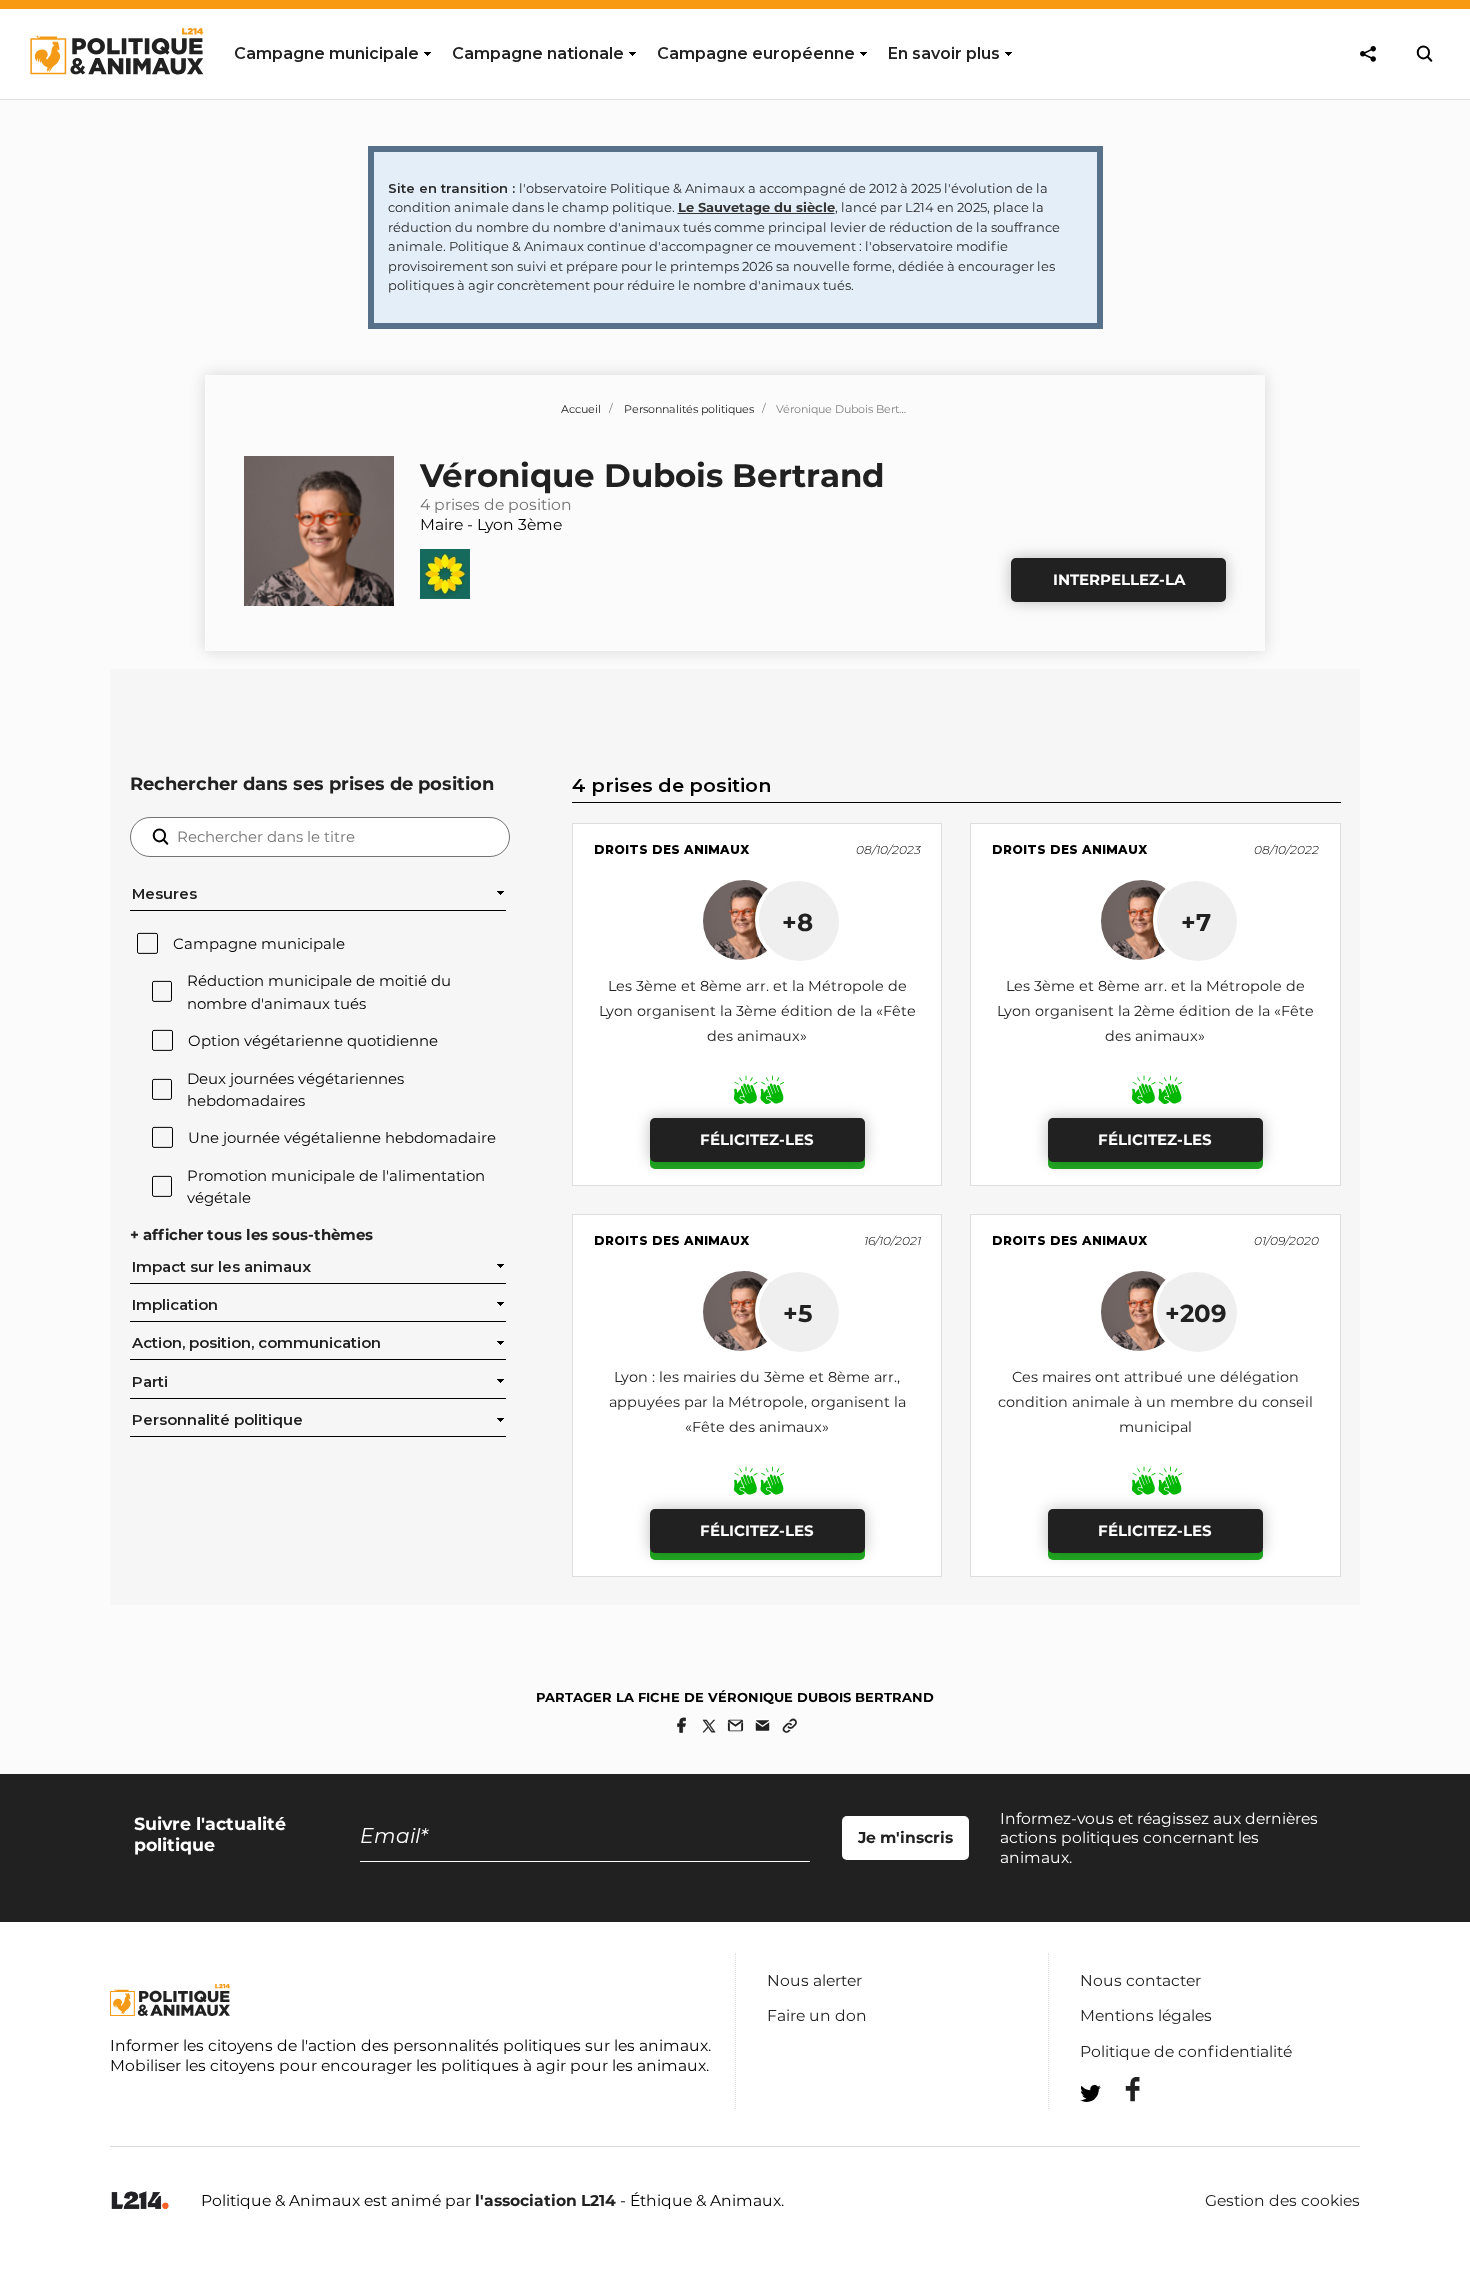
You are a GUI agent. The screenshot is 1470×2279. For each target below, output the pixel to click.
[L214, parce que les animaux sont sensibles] (140, 2201)
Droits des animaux (671, 849)
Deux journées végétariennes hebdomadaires (295, 1090)
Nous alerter (814, 1980)
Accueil (581, 409)
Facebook (1120, 2089)
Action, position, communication (256, 1343)
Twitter (1120, 2129)
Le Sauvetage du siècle (756, 207)
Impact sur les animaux (221, 1267)
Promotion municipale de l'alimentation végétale (336, 1187)
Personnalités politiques (689, 409)
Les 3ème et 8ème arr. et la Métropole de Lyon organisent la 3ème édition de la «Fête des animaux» (757, 1011)
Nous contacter (1140, 1980)
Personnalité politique (217, 1420)
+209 (1196, 1313)
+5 (798, 1313)
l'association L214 (545, 2200)
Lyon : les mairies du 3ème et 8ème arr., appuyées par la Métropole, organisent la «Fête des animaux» (757, 1402)
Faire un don (817, 2015)
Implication (175, 1305)
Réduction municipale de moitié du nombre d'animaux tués (319, 992)
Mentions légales (1146, 2015)
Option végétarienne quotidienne (313, 1041)
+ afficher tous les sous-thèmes (251, 1235)
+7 (1196, 922)
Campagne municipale (259, 944)
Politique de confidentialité (1186, 2051)
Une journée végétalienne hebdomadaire (342, 1138)
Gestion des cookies (1282, 2201)
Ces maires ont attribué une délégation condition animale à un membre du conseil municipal (1155, 1402)
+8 (797, 922)
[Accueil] (115, 93)
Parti (150, 1382)
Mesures (164, 894)
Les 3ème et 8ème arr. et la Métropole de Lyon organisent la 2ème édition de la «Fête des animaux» (1155, 1011)
